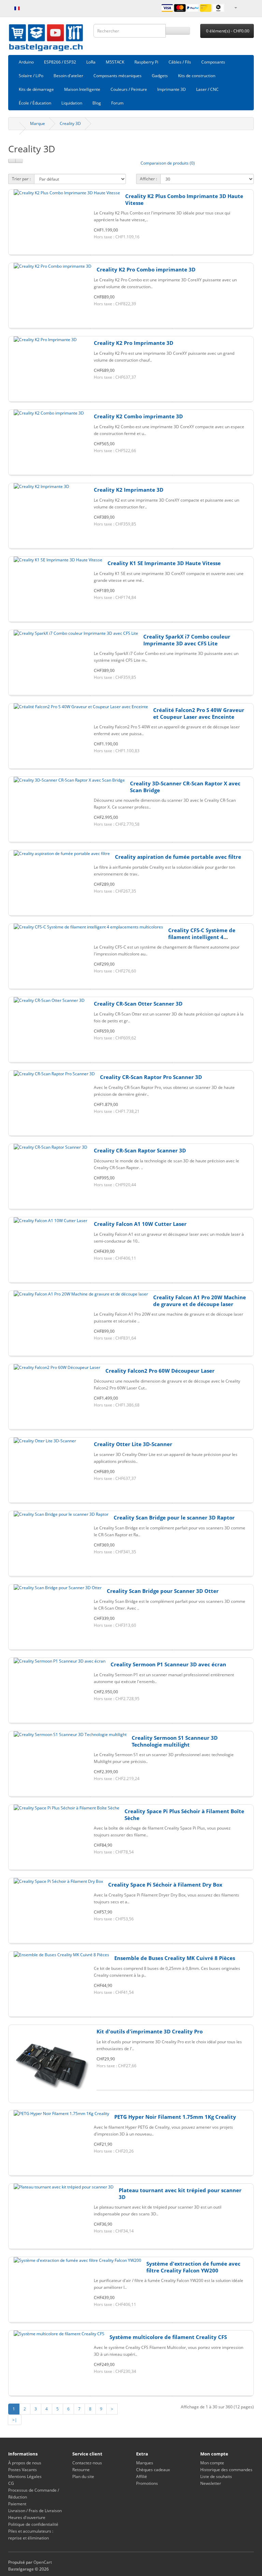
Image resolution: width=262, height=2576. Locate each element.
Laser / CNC (207, 89)
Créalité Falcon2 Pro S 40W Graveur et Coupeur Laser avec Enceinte (199, 713)
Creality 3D (70, 123)
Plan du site (83, 2476)
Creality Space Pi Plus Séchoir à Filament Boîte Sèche (184, 1815)
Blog (97, 103)
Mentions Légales (25, 2476)
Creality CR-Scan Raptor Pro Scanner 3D (151, 1077)
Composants (213, 62)
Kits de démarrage (36, 89)
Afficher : (148, 179)
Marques (145, 2463)
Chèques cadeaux (153, 2470)
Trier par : (21, 179)
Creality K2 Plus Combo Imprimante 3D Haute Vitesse (184, 199)
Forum (117, 103)
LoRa (91, 62)
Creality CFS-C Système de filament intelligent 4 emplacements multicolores (205, 937)
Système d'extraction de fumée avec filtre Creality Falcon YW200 (193, 2267)
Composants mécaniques (118, 76)
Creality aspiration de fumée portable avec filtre (178, 857)
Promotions (147, 2483)
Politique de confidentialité (33, 2524)
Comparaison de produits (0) (168, 163)
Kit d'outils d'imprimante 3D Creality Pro (150, 2031)
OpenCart (43, 2562)
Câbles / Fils (180, 62)
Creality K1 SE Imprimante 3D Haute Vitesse (164, 563)
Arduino (26, 62)
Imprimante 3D (172, 89)
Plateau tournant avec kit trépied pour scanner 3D (180, 2194)
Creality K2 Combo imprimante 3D (138, 416)
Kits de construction (197, 76)
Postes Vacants (23, 2470)
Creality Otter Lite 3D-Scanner (133, 1444)
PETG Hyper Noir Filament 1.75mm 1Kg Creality (175, 2117)
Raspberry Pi (146, 62)
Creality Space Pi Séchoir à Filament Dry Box (165, 1885)
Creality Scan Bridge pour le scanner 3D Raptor (174, 1517)
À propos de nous (25, 2463)
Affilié (142, 2476)
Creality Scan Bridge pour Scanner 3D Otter (163, 1591)
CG (11, 2483)
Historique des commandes (226, 2470)
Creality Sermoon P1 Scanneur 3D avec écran (168, 1664)
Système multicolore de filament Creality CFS (168, 2337)
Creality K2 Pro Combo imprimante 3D (146, 269)
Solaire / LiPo (31, 76)
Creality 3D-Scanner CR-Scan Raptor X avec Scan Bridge (185, 787)
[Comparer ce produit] (213, 255)
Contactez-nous (87, 2463)
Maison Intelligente (82, 89)
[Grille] (19, 161)
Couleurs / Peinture (129, 89)
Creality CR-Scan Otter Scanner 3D (138, 1004)
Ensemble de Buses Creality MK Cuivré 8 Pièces (175, 1958)
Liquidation (72, 103)
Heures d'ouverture (27, 2517)
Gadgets (160, 76)
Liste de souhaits (216, 2476)
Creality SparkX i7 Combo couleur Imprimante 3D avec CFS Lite (187, 640)
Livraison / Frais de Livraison (35, 2511)
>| (15, 2420)
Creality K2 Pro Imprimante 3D (134, 343)
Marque (38, 123)
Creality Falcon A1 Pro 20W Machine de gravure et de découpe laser (200, 1301)
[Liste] (12, 161)
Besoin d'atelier (68, 76)
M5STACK (115, 62)
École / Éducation (35, 103)
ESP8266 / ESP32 (60, 62)
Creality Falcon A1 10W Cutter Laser (140, 1224)
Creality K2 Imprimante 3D (129, 490)
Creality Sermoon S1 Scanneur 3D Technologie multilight (175, 1741)
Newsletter (211, 2483)
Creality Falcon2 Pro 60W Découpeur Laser (160, 1371)
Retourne (81, 2470)
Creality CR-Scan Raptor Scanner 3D (140, 1150)
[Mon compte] (235, 7)
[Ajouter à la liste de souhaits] (131, 255)
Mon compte (212, 2463)
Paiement (17, 2504)
